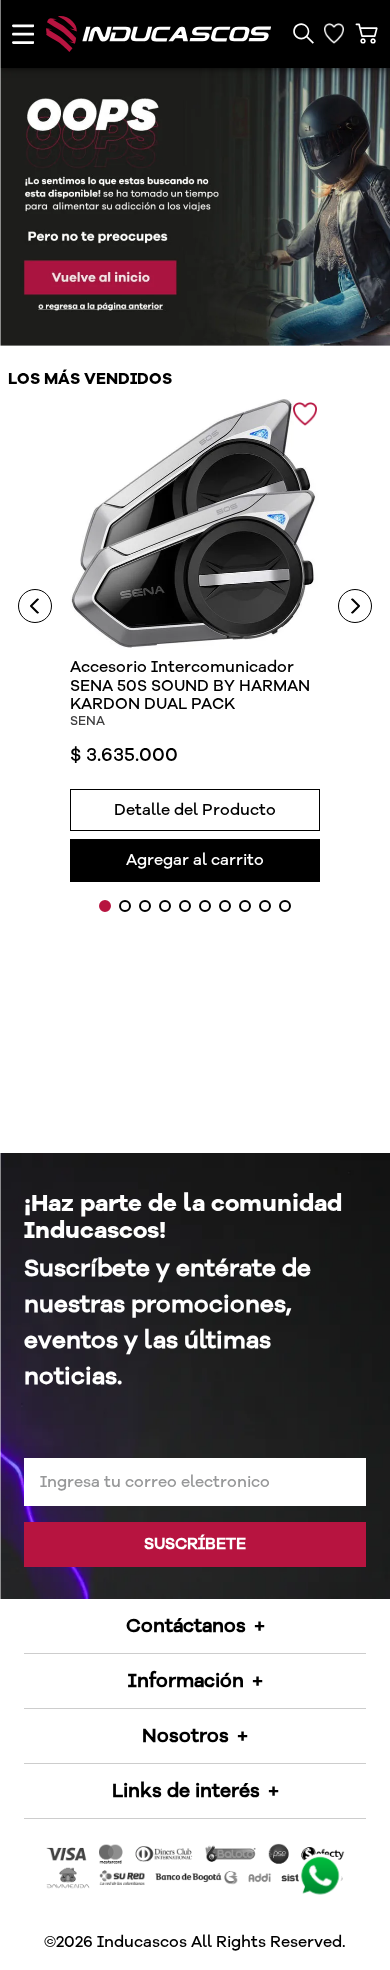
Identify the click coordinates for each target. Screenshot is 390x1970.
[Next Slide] (355, 606)
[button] (302, 34)
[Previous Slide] (35, 606)
